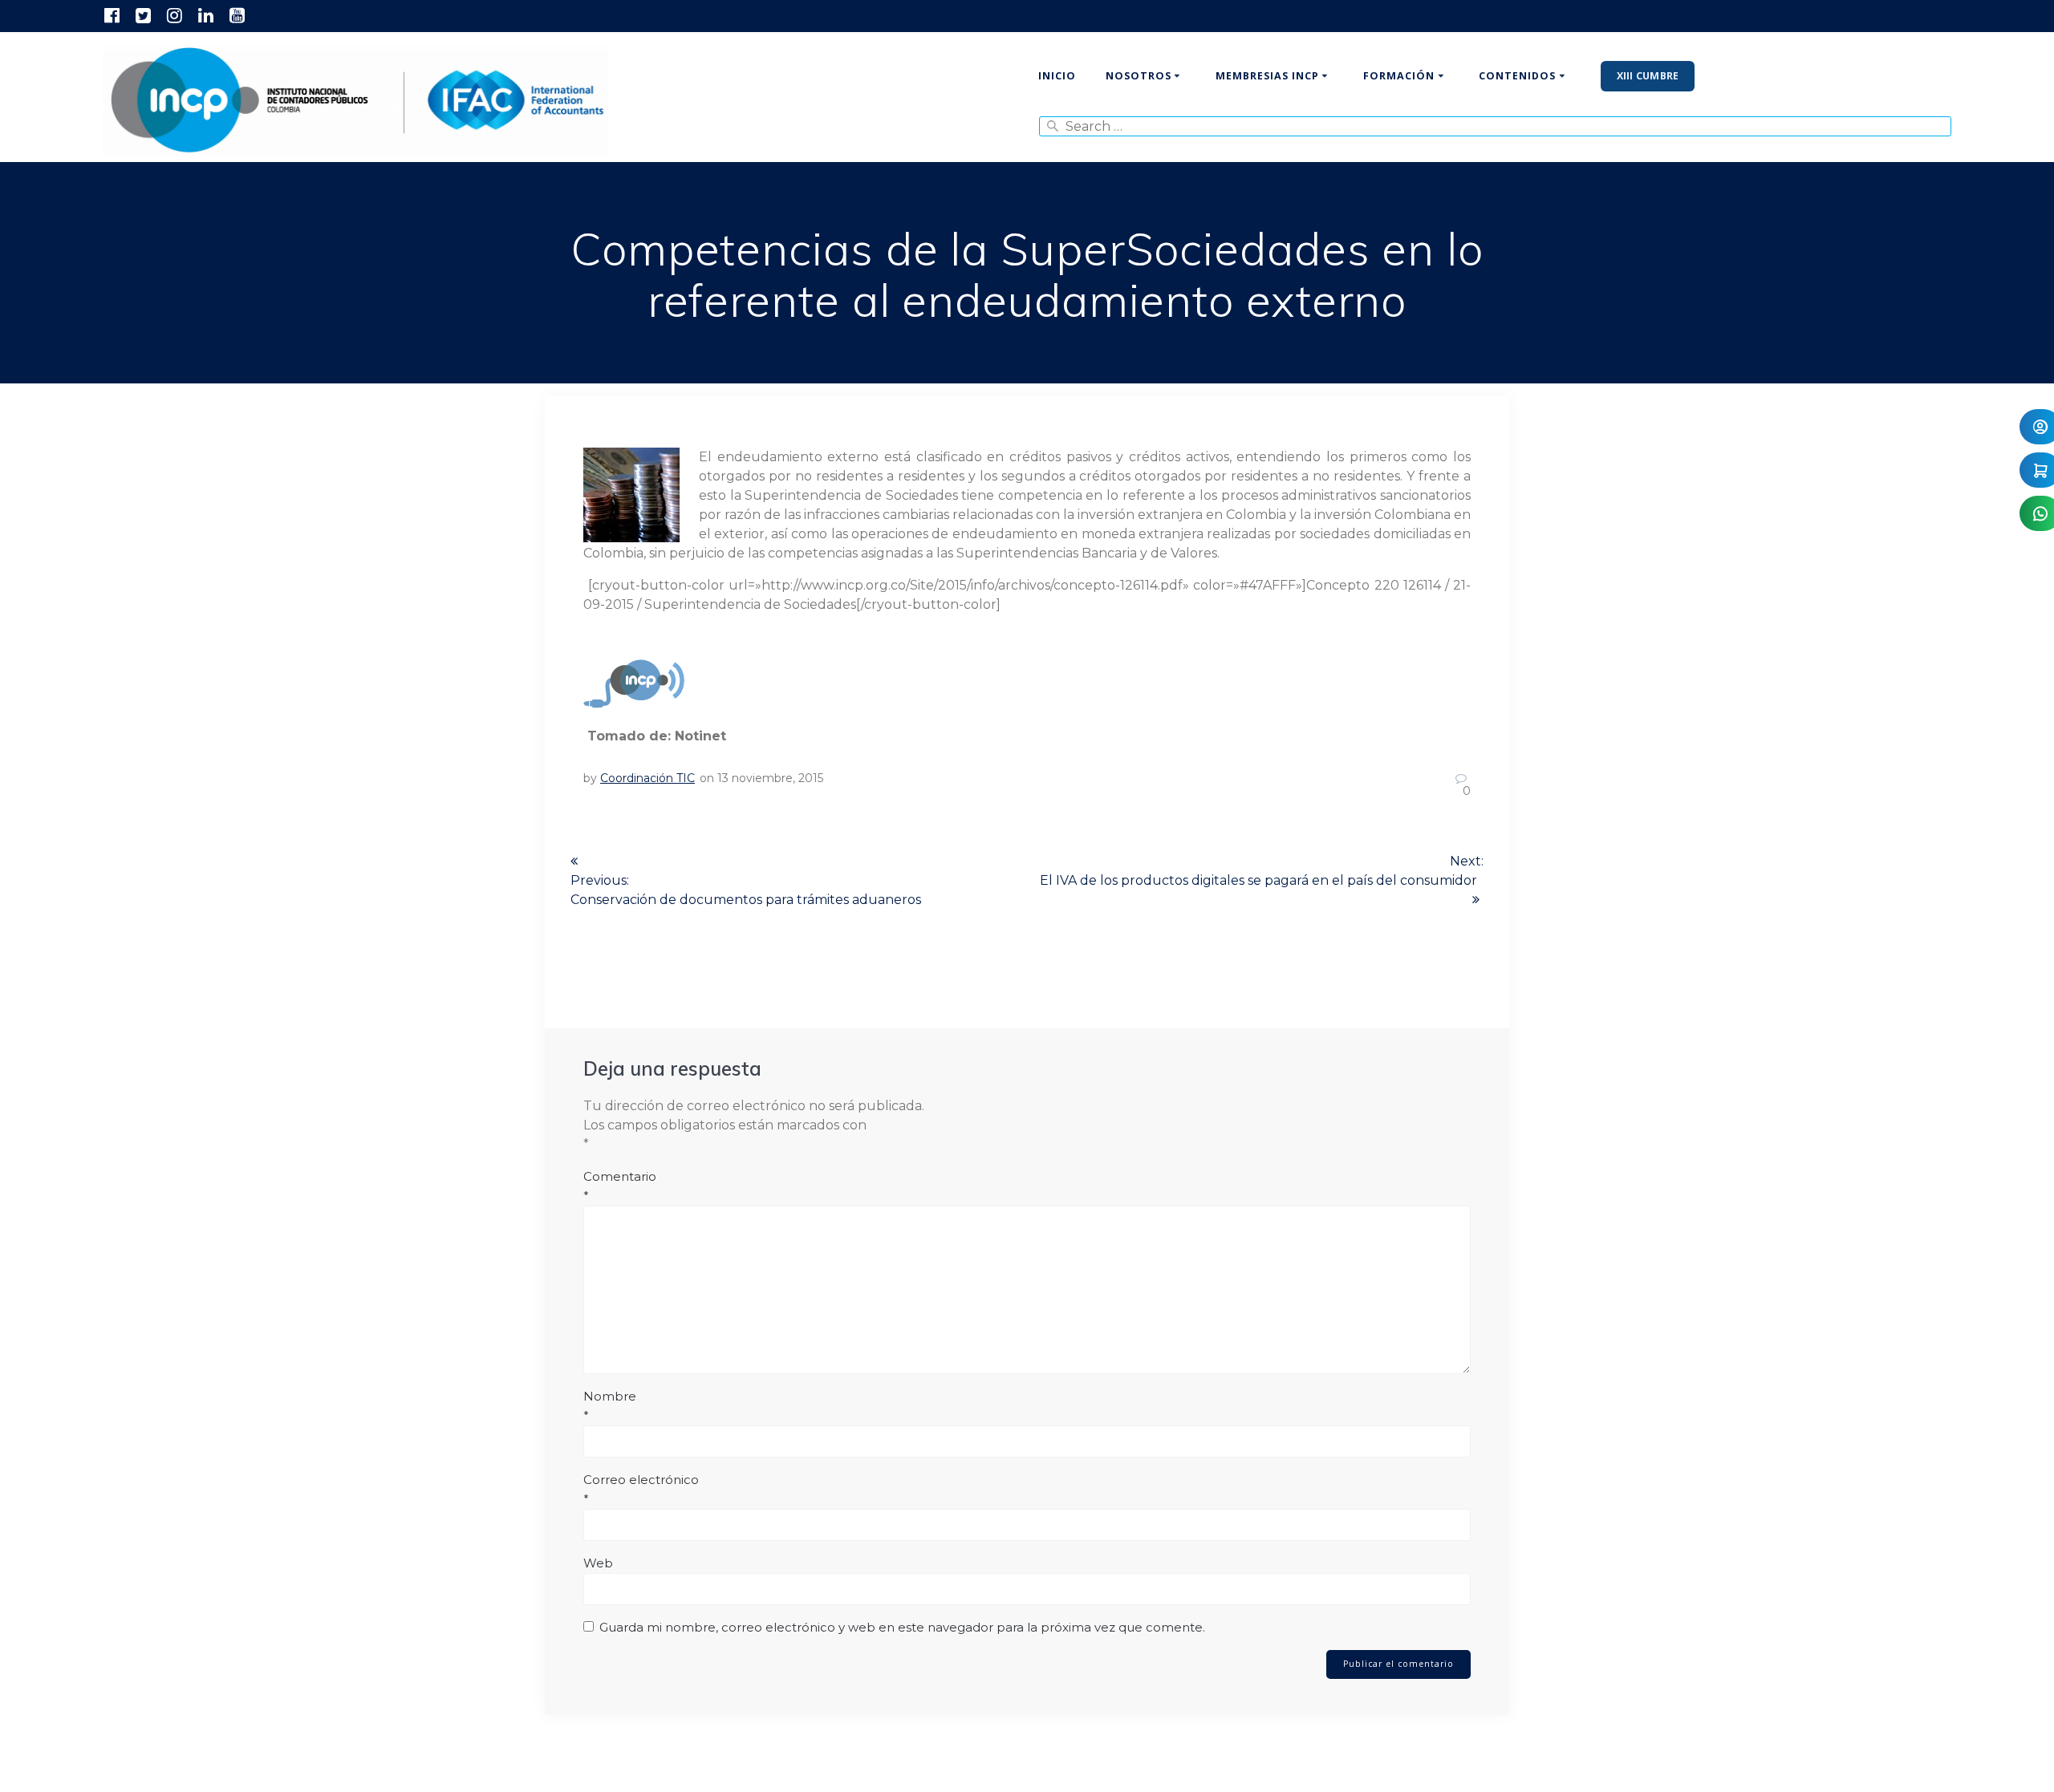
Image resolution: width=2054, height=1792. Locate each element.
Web (598, 1563)
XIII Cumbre (1648, 76)
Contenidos (1517, 76)
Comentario (620, 1186)
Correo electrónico (641, 1489)
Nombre (610, 1406)
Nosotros (1139, 76)
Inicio (1057, 76)
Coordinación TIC (647, 778)
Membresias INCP (1267, 76)
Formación (1399, 76)
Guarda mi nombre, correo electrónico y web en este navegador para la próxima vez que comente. (902, 1627)
